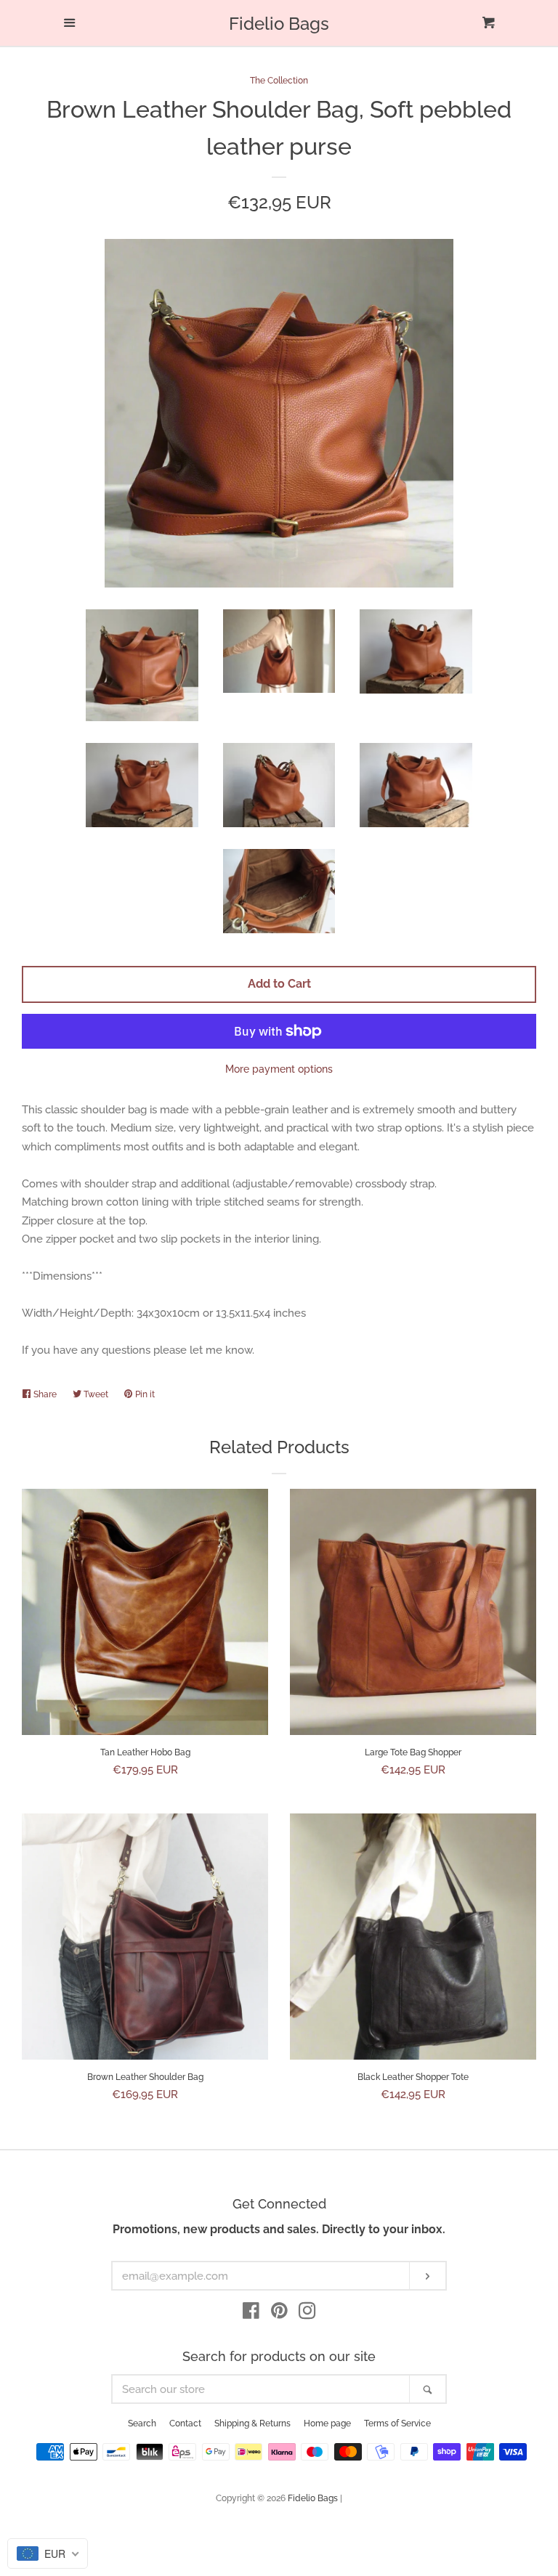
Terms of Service (397, 2423)
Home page (327, 2423)
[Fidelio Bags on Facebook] (251, 2314)
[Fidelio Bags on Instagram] (307, 2314)
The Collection (279, 81)
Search (142, 2423)
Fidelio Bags (279, 24)
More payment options (279, 1069)
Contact (185, 2423)
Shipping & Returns (252, 2423)
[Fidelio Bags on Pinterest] (279, 2314)
